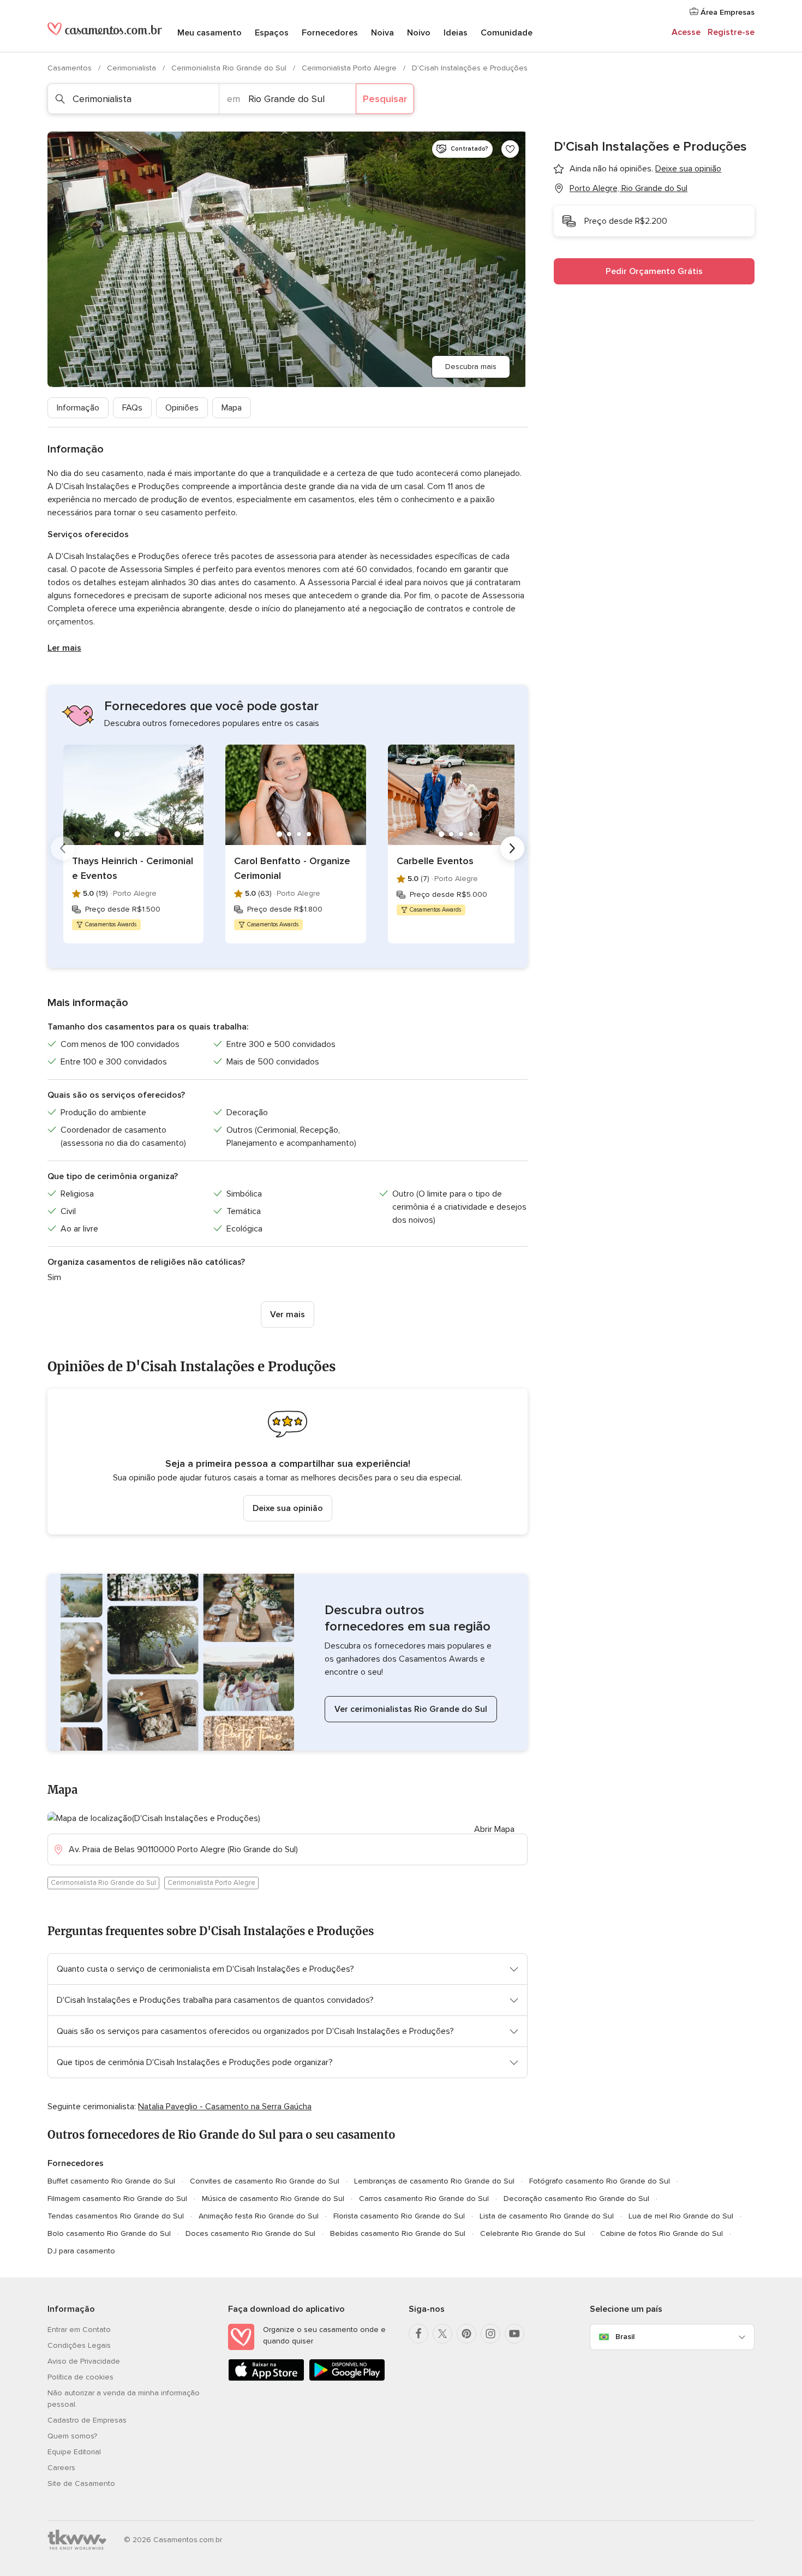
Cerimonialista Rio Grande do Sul (230, 68)
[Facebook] (418, 2334)
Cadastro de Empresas (87, 2420)
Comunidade (507, 33)
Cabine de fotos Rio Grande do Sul (662, 2233)
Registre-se (731, 32)
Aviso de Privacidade (84, 2361)
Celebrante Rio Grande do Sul (533, 2233)
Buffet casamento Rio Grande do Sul (111, 2181)
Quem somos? (72, 2436)
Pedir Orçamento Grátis (654, 271)
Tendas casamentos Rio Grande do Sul (116, 2216)
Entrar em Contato (79, 2330)
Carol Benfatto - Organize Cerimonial (292, 868)
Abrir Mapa (494, 1829)
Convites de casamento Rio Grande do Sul (265, 2181)
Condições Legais (79, 2345)
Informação (78, 408)
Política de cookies (80, 2377)
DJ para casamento (81, 2251)
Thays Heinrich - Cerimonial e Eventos (133, 868)
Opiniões (182, 408)
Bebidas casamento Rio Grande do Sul (398, 2233)
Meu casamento (210, 33)
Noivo (419, 33)
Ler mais (64, 648)
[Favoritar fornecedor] (510, 149)
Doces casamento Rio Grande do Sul (250, 2233)
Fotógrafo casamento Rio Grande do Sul (600, 2181)
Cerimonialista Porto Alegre (350, 68)
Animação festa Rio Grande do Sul (259, 2216)
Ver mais (288, 1314)
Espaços (272, 33)
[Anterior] (63, 848)
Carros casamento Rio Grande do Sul (424, 2199)
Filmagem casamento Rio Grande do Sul (117, 2199)
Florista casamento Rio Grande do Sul (399, 2216)
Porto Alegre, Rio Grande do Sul (629, 188)
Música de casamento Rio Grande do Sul (273, 2199)
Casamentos (71, 68)
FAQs (132, 408)
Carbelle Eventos (435, 861)
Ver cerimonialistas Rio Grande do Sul (411, 1709)
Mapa (232, 408)
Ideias (456, 33)
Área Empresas (726, 12)
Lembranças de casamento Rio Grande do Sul (434, 2181)
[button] (288, 1462)
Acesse (686, 32)
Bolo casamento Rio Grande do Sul (109, 2233)
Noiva (382, 33)
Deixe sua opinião (288, 1508)
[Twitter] (442, 2334)
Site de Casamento (81, 2483)
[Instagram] (490, 2334)
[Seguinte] (512, 848)
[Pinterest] (466, 2334)
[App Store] (266, 2379)
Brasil (625, 2337)
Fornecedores (330, 33)
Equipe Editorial (74, 2452)
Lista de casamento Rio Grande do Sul (547, 2216)
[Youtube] (514, 2334)
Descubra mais (471, 367)
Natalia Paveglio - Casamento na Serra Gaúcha (225, 2107)
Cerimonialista (133, 68)
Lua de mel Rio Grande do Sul (681, 2216)
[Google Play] (347, 2379)
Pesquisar (385, 99)
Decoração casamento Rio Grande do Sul (576, 2199)
